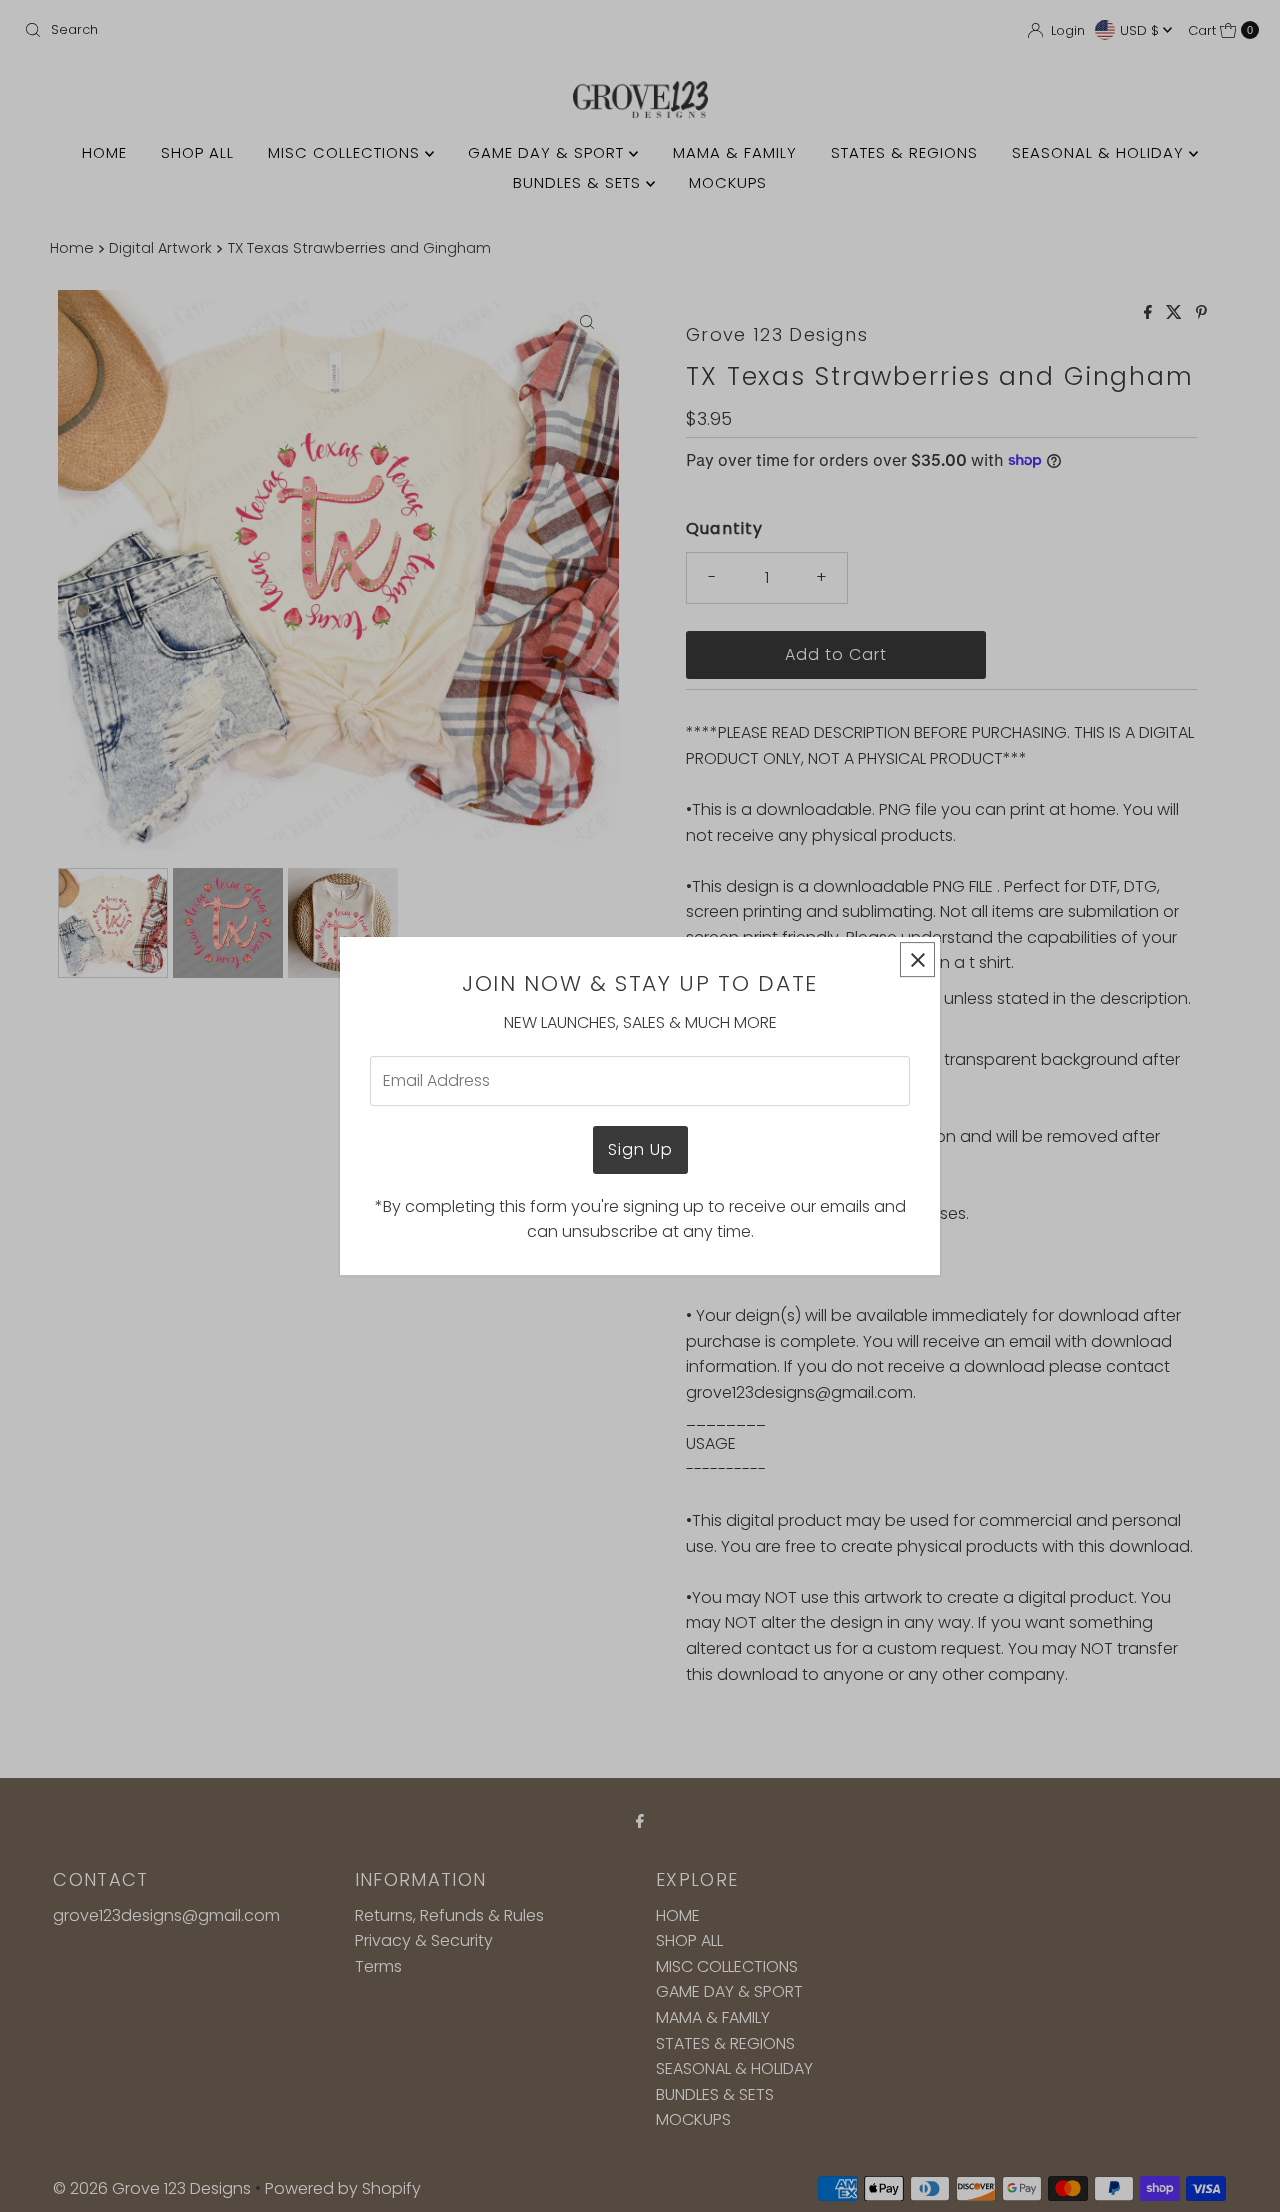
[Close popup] (917, 959)
